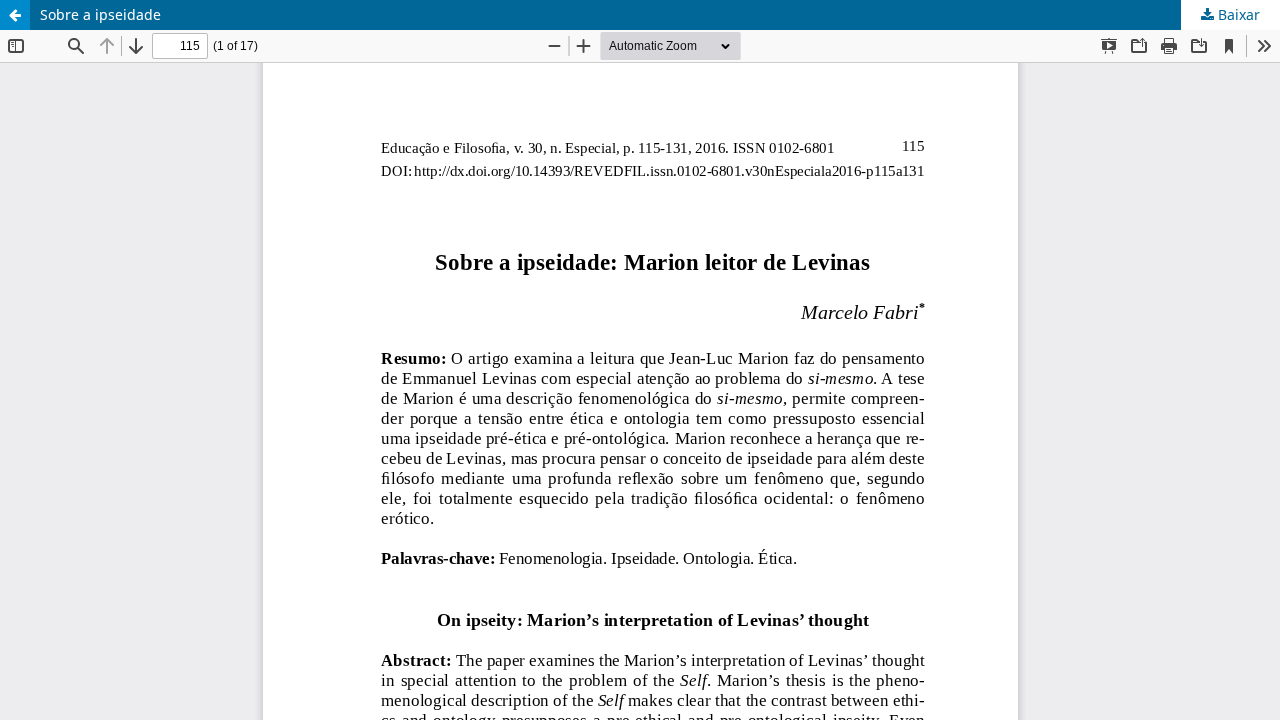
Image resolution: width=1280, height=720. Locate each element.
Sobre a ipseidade (100, 14)
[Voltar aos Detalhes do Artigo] (15, 15)
